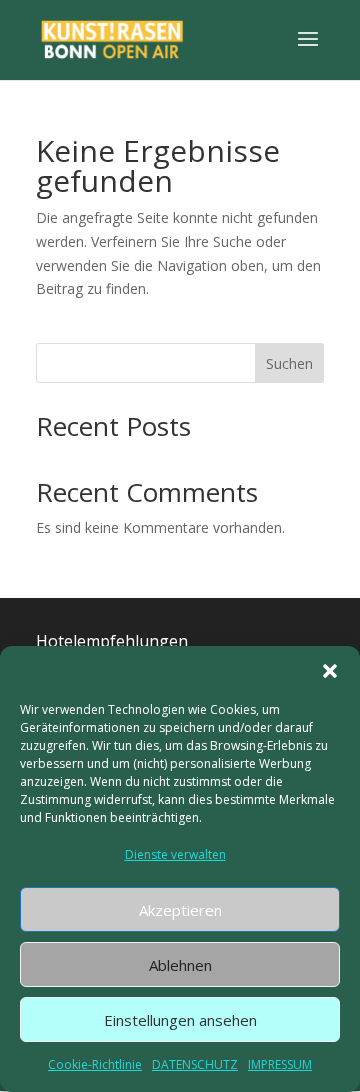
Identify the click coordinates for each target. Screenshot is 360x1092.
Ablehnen (180, 965)
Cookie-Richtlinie (95, 1064)
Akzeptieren (180, 910)
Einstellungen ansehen (180, 1020)
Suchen (289, 363)
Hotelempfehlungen (112, 641)
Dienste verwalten (175, 854)
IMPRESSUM (280, 1064)
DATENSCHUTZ (195, 1064)
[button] (330, 671)
